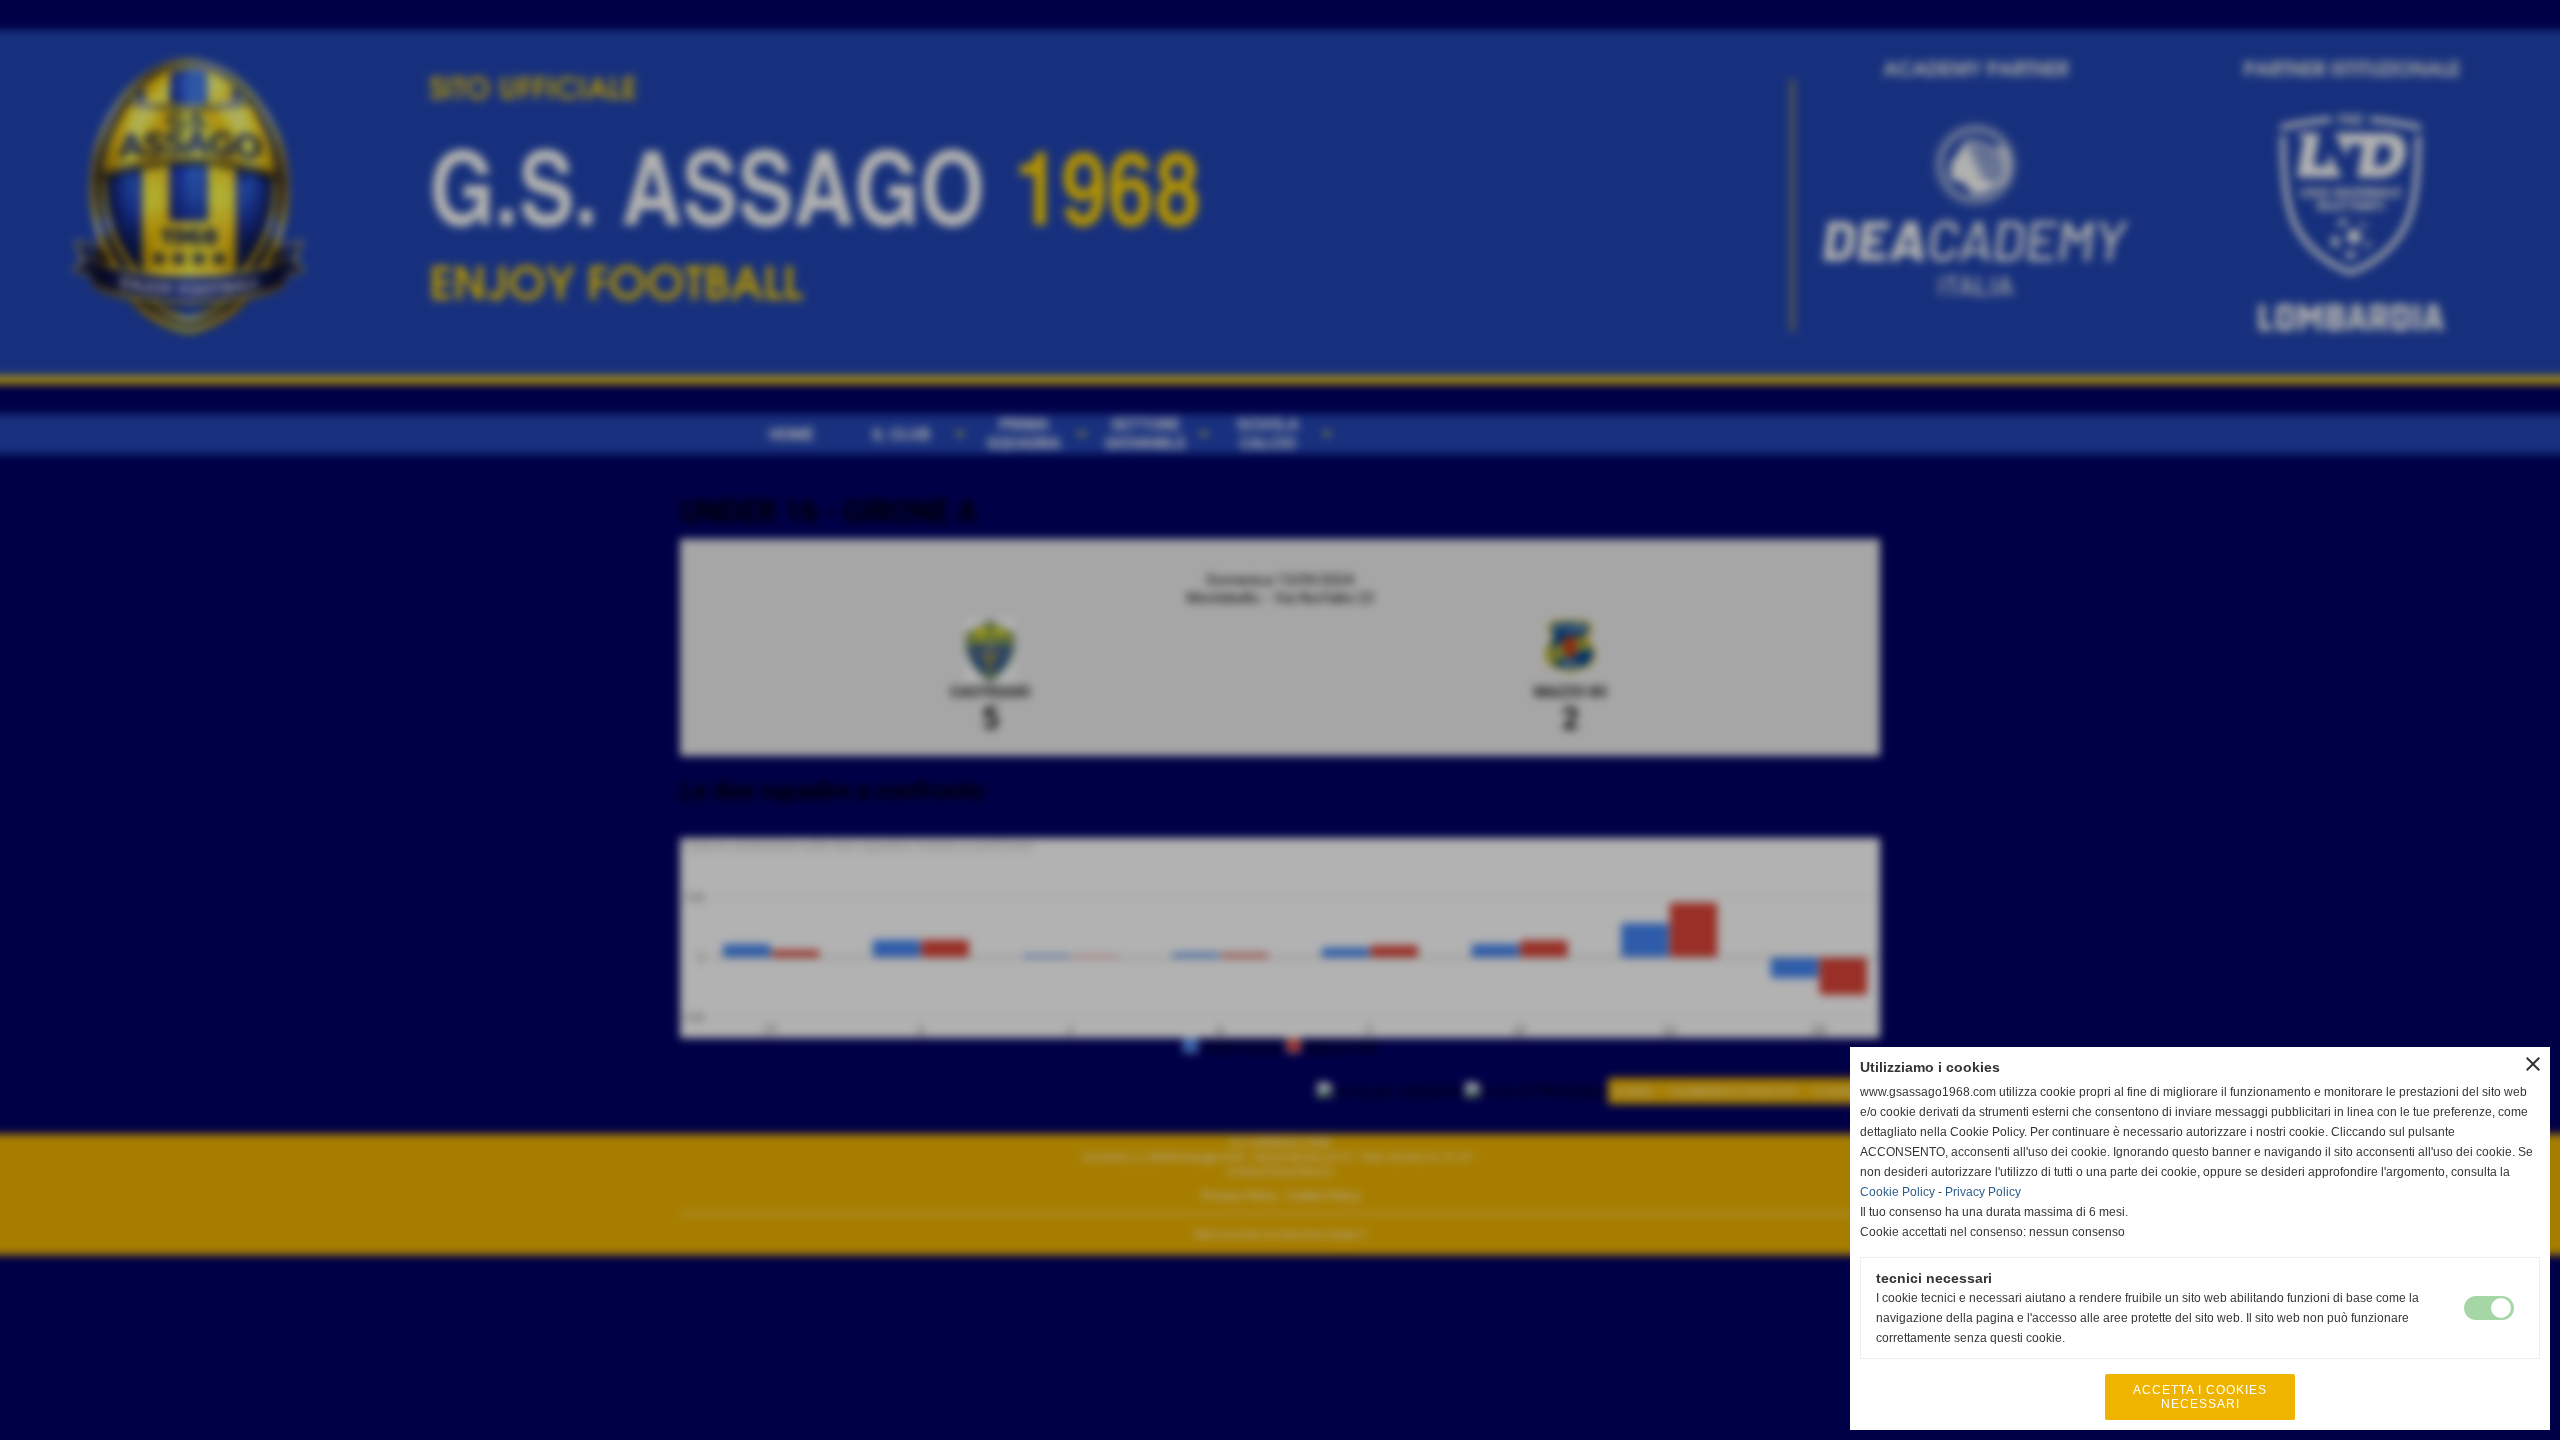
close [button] (2533, 1064)
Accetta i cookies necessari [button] (2200, 1397)
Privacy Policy (1983, 1192)
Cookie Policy (1897, 1192)
